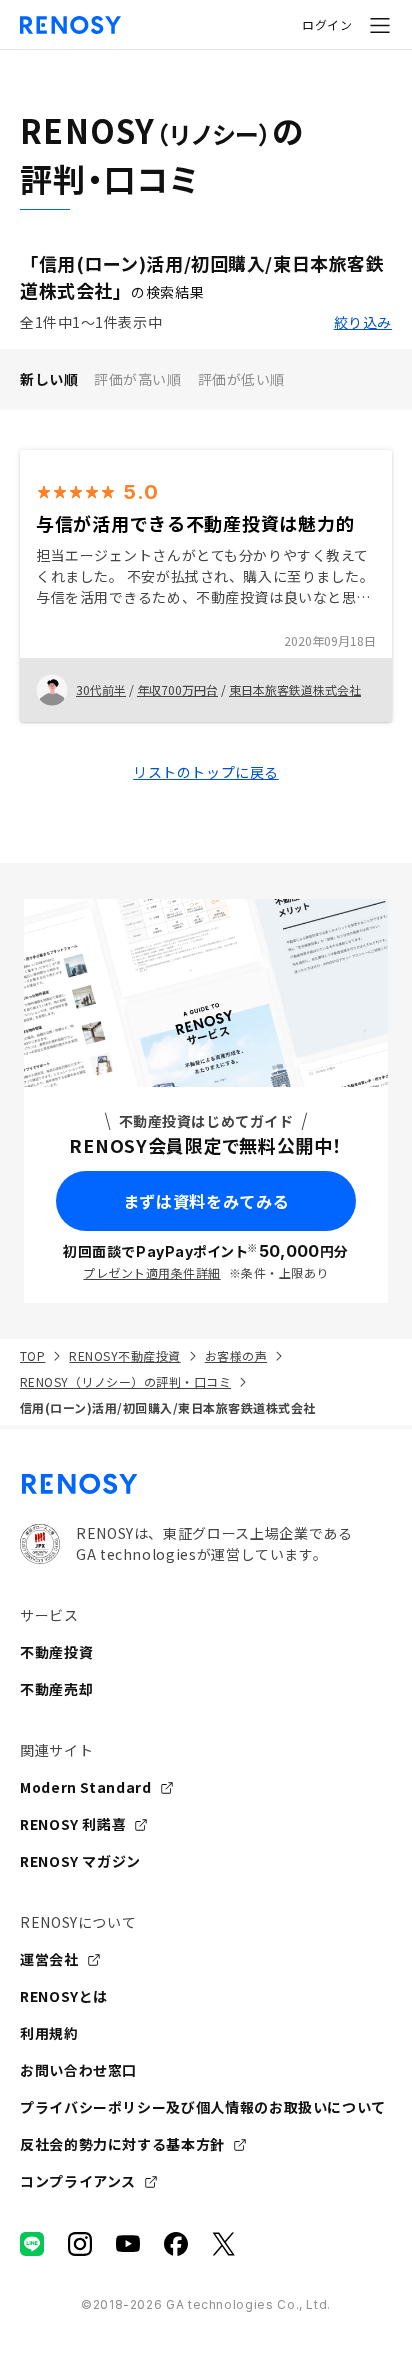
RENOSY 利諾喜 (73, 1824)
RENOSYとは (64, 1996)
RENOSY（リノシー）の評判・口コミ (125, 1381)
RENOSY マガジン (80, 1861)
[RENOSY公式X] (224, 2244)
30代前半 (101, 689)
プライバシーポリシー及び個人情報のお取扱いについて (203, 2107)
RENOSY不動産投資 (124, 1355)
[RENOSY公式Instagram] (80, 2244)
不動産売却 (56, 1689)
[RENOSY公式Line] (32, 2244)
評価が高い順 (137, 379)
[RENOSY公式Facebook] (176, 2244)
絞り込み (363, 322)
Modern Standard (86, 1787)
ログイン (327, 24)
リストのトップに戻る (206, 772)
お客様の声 (236, 1355)
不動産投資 (56, 1652)
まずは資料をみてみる (206, 1201)
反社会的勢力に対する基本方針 (122, 2144)
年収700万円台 (177, 689)
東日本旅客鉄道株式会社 (295, 689)
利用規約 (49, 2033)
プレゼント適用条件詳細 (151, 1272)
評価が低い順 (241, 379)
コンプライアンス (78, 2181)
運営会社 (49, 1959)
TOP (32, 1355)
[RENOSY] (206, 1484)
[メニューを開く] (380, 25)
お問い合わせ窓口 (78, 2070)
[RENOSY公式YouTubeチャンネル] (128, 2244)
